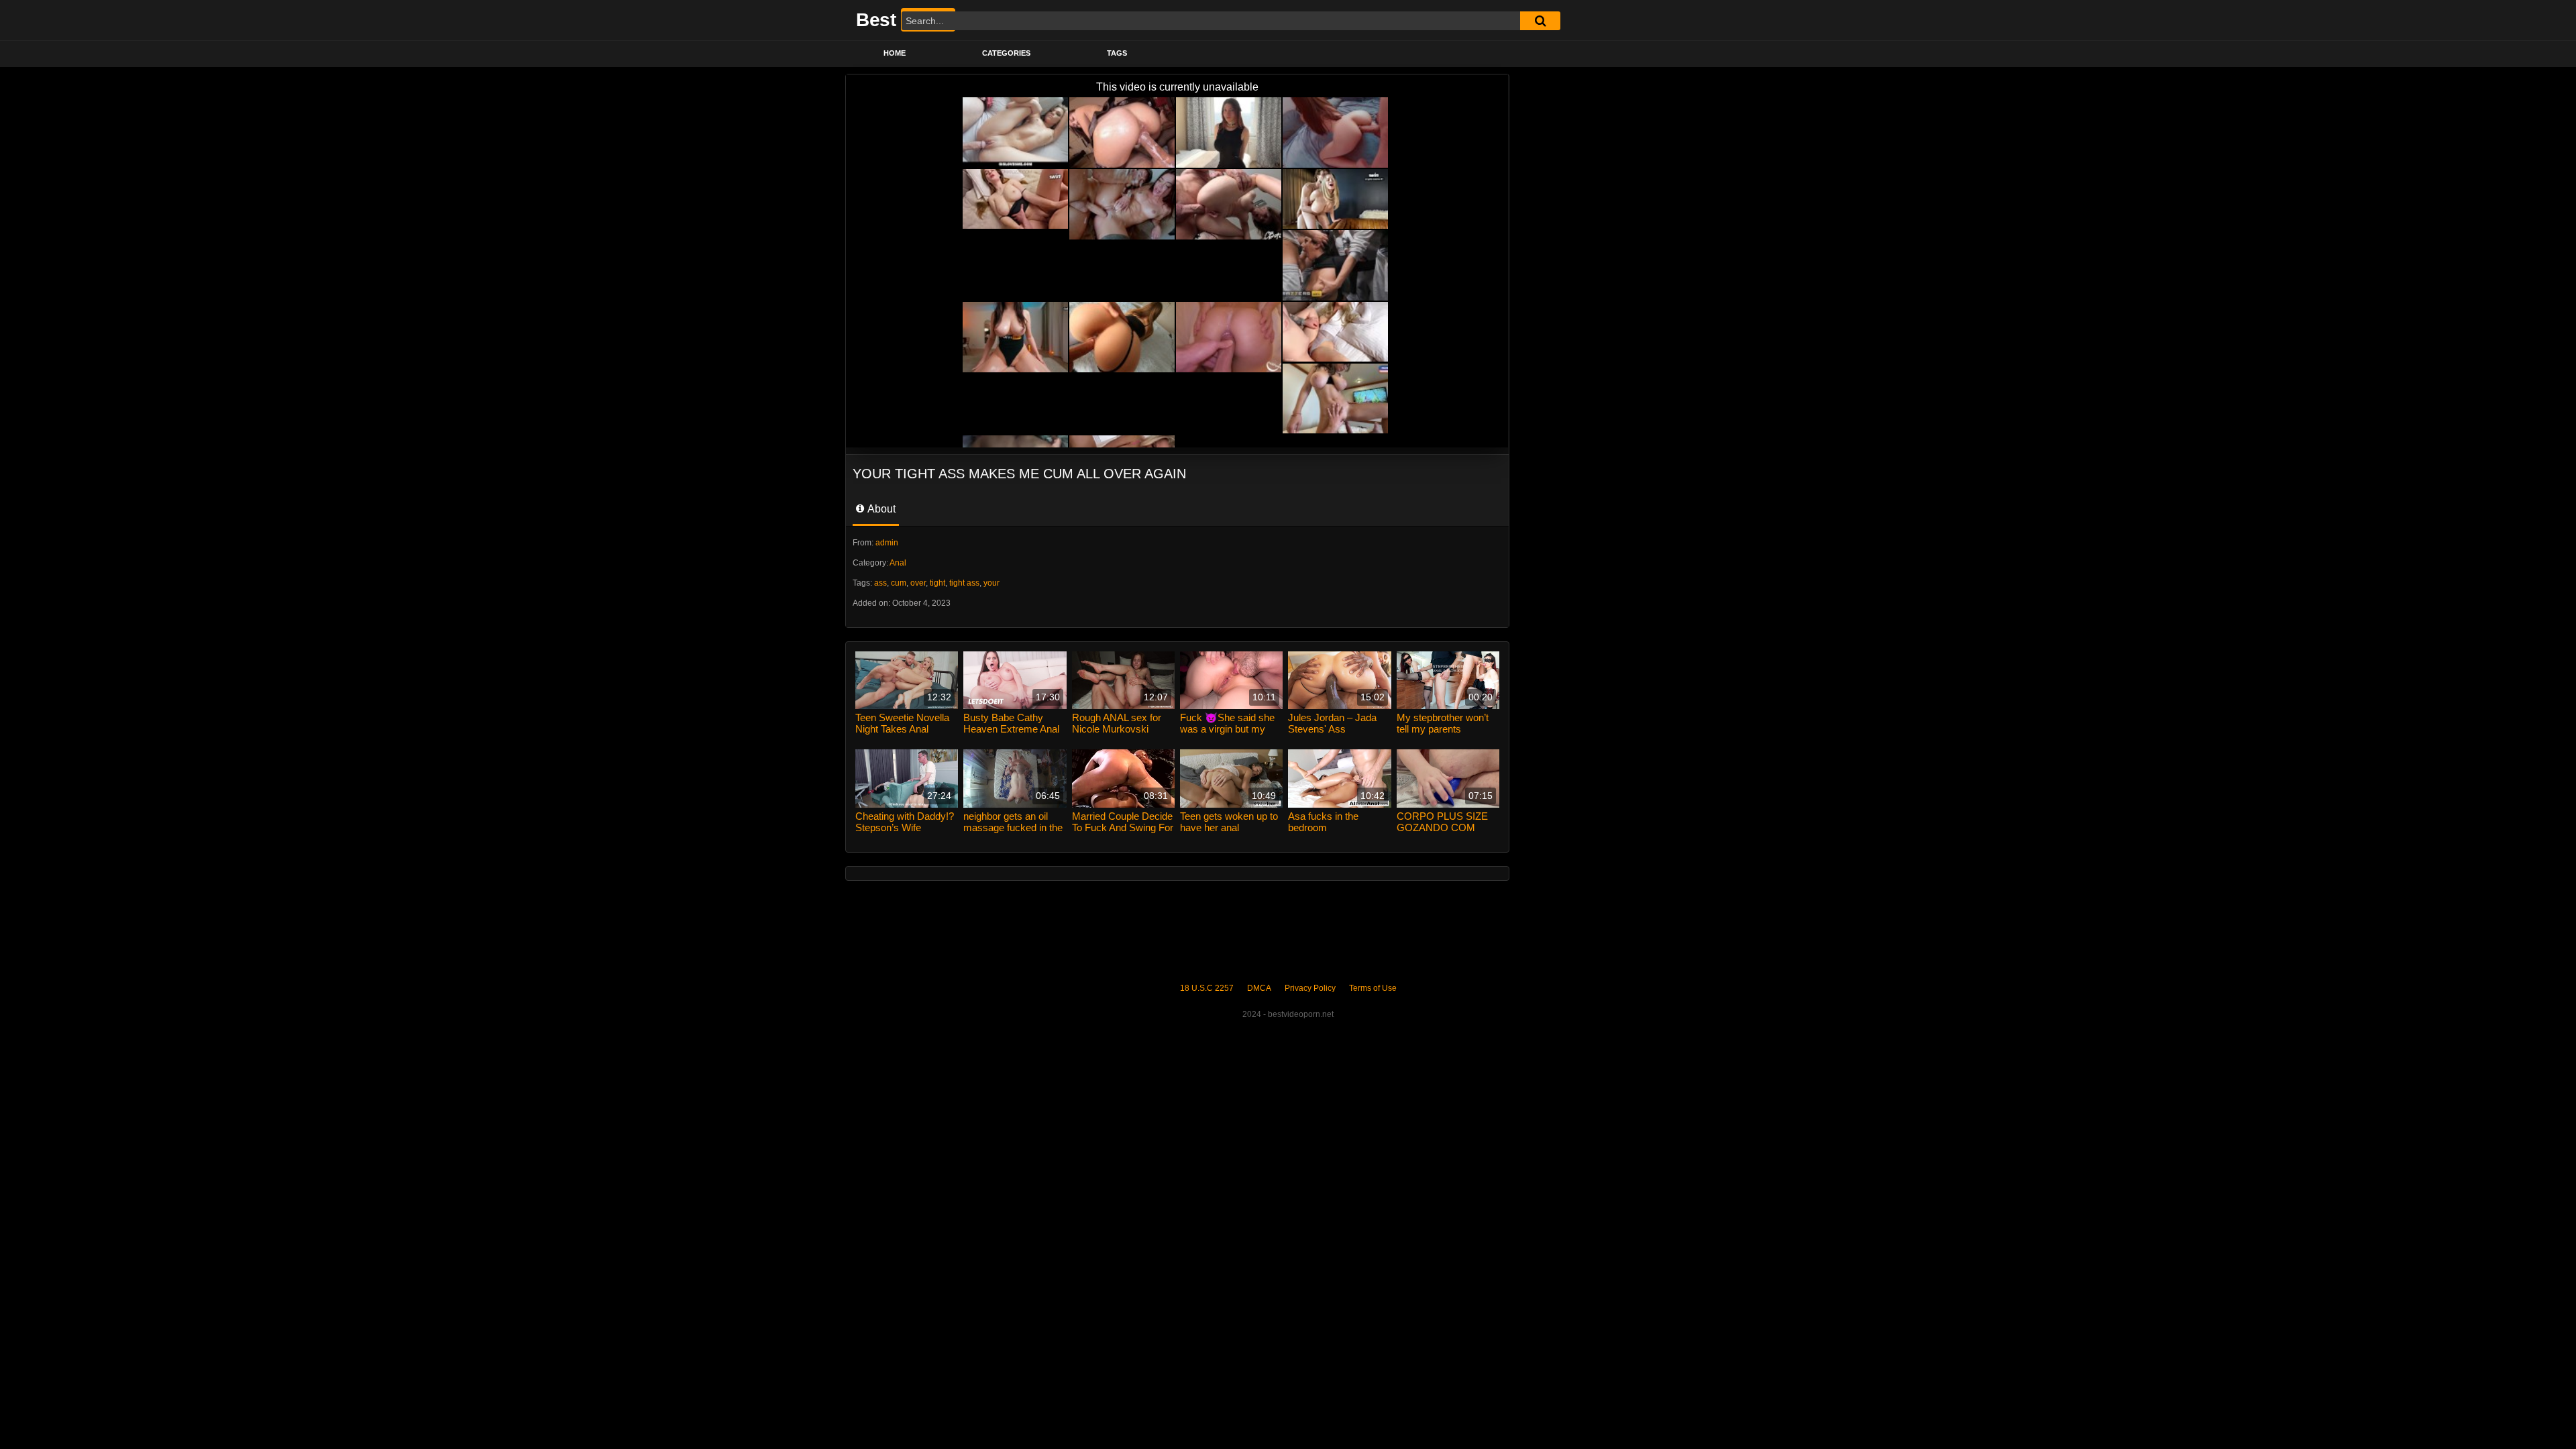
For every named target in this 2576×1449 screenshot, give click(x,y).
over (918, 583)
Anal (898, 563)
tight (937, 583)
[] (1540, 21)
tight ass (964, 583)
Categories (1006, 53)
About (880, 509)
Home (895, 53)
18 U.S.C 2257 (1207, 988)
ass (880, 583)
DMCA (1259, 988)
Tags (1117, 53)
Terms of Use (1373, 988)
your (991, 583)
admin (887, 543)
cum (899, 583)
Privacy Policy (1310, 988)
